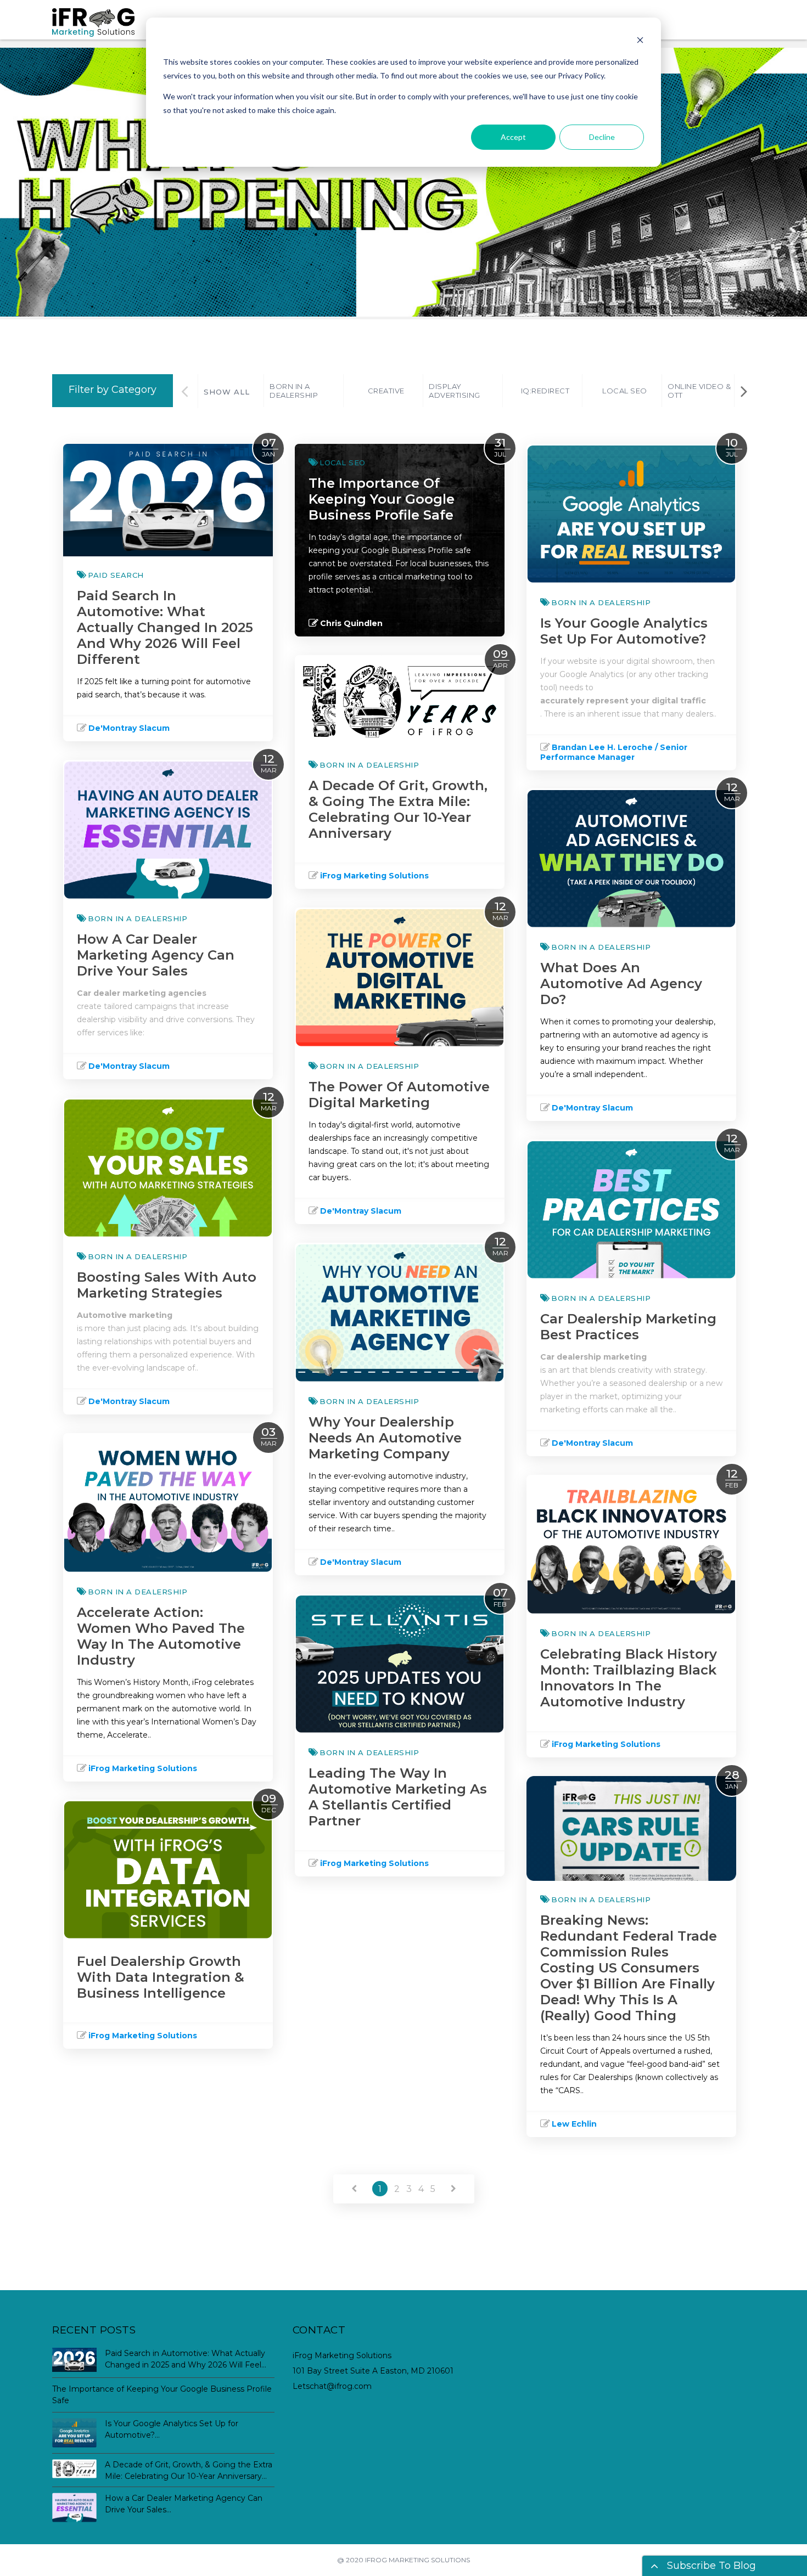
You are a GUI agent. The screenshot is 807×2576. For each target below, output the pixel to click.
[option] (303, 391)
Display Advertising (455, 391)
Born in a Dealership (294, 391)
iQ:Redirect (545, 391)
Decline (602, 137)
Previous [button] (185, 391)
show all (227, 392)
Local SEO (625, 391)
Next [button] (744, 391)
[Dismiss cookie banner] (640, 41)
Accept (513, 137)
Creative (386, 391)
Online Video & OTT (699, 391)
